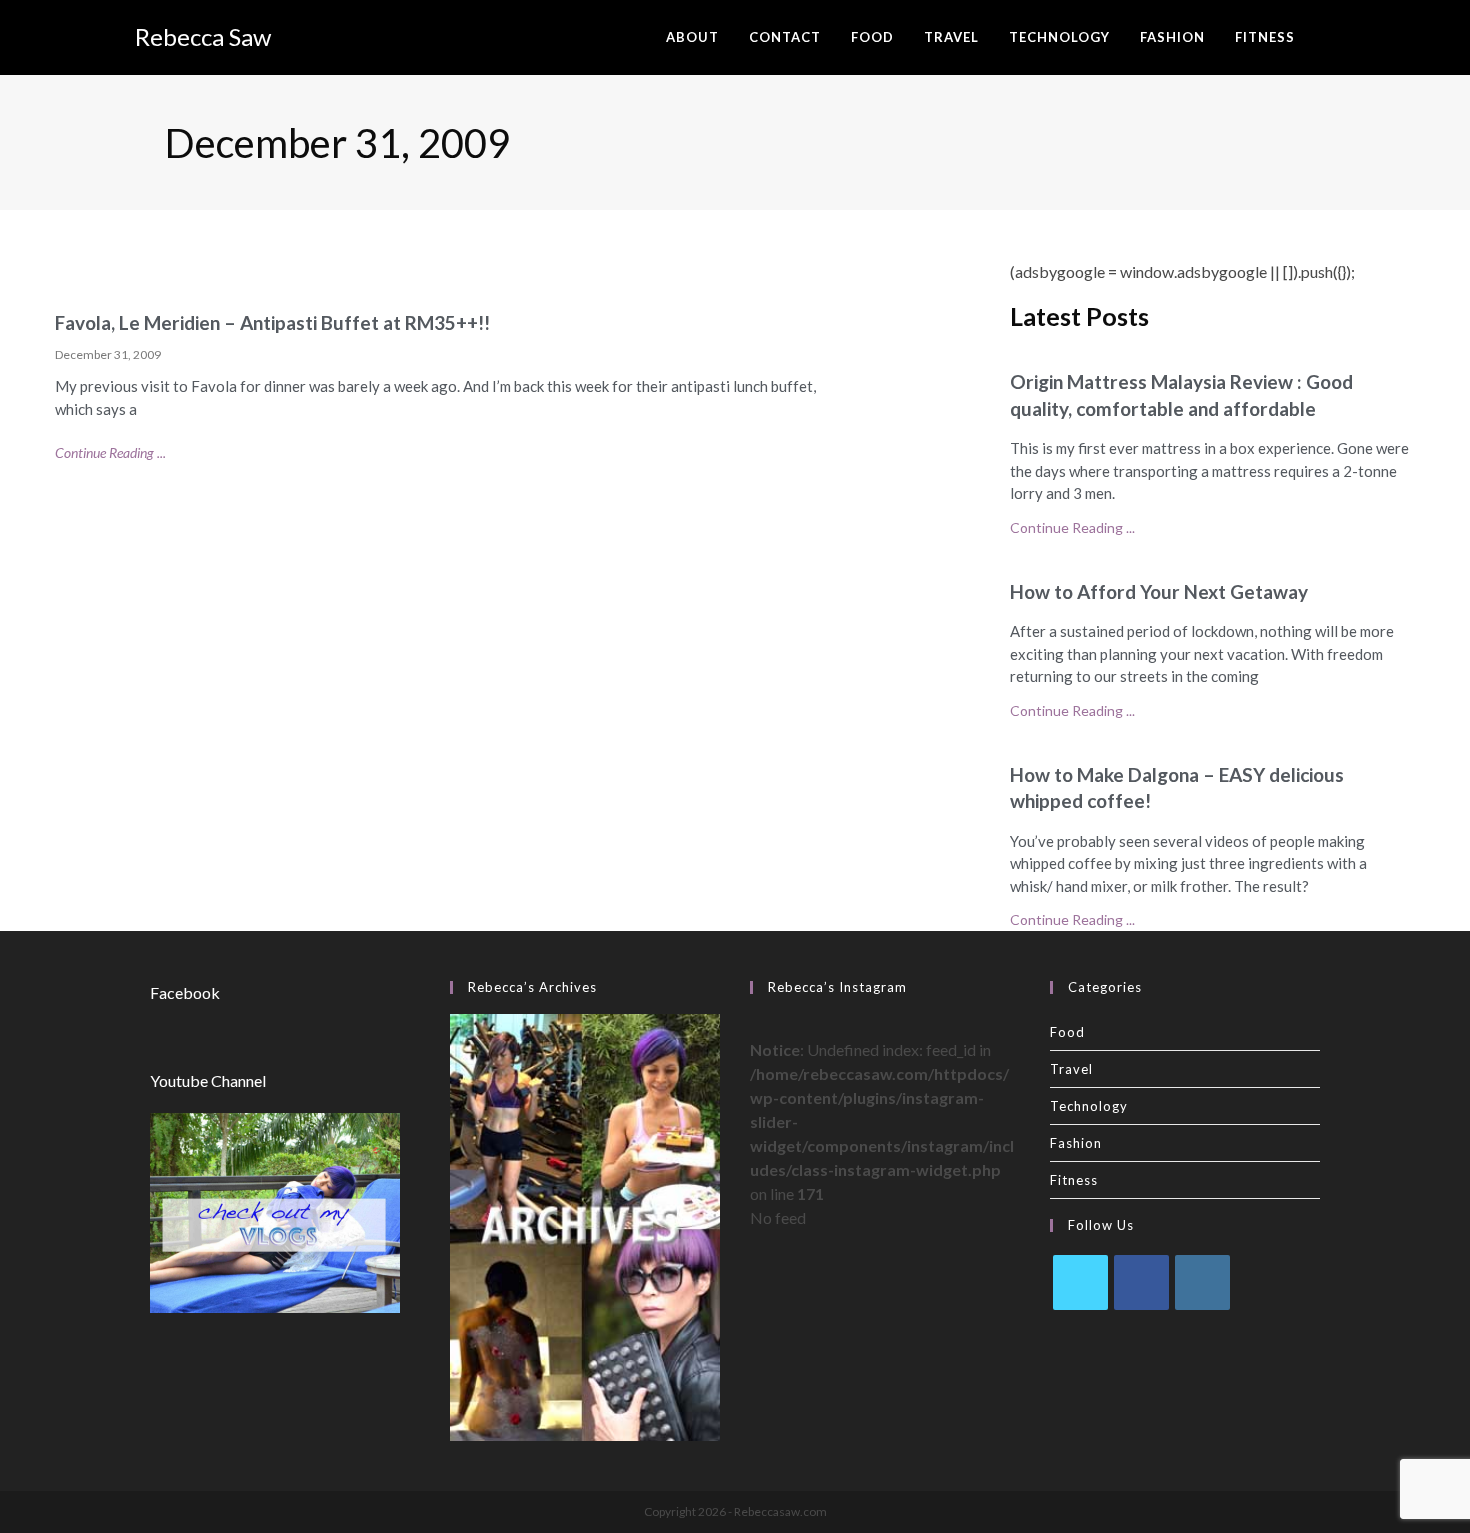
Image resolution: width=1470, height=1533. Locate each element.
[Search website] (1330, 37)
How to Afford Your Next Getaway (1159, 591)
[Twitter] (1080, 1282)
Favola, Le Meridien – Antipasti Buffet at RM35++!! (272, 322)
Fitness (1074, 1180)
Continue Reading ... (110, 452)
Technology (1089, 1106)
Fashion (1076, 1143)
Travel (1071, 1069)
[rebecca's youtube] (275, 1211)
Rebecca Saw (203, 36)
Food (1067, 1032)
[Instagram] (1202, 1282)
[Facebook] (1141, 1282)
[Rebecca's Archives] (585, 1225)
